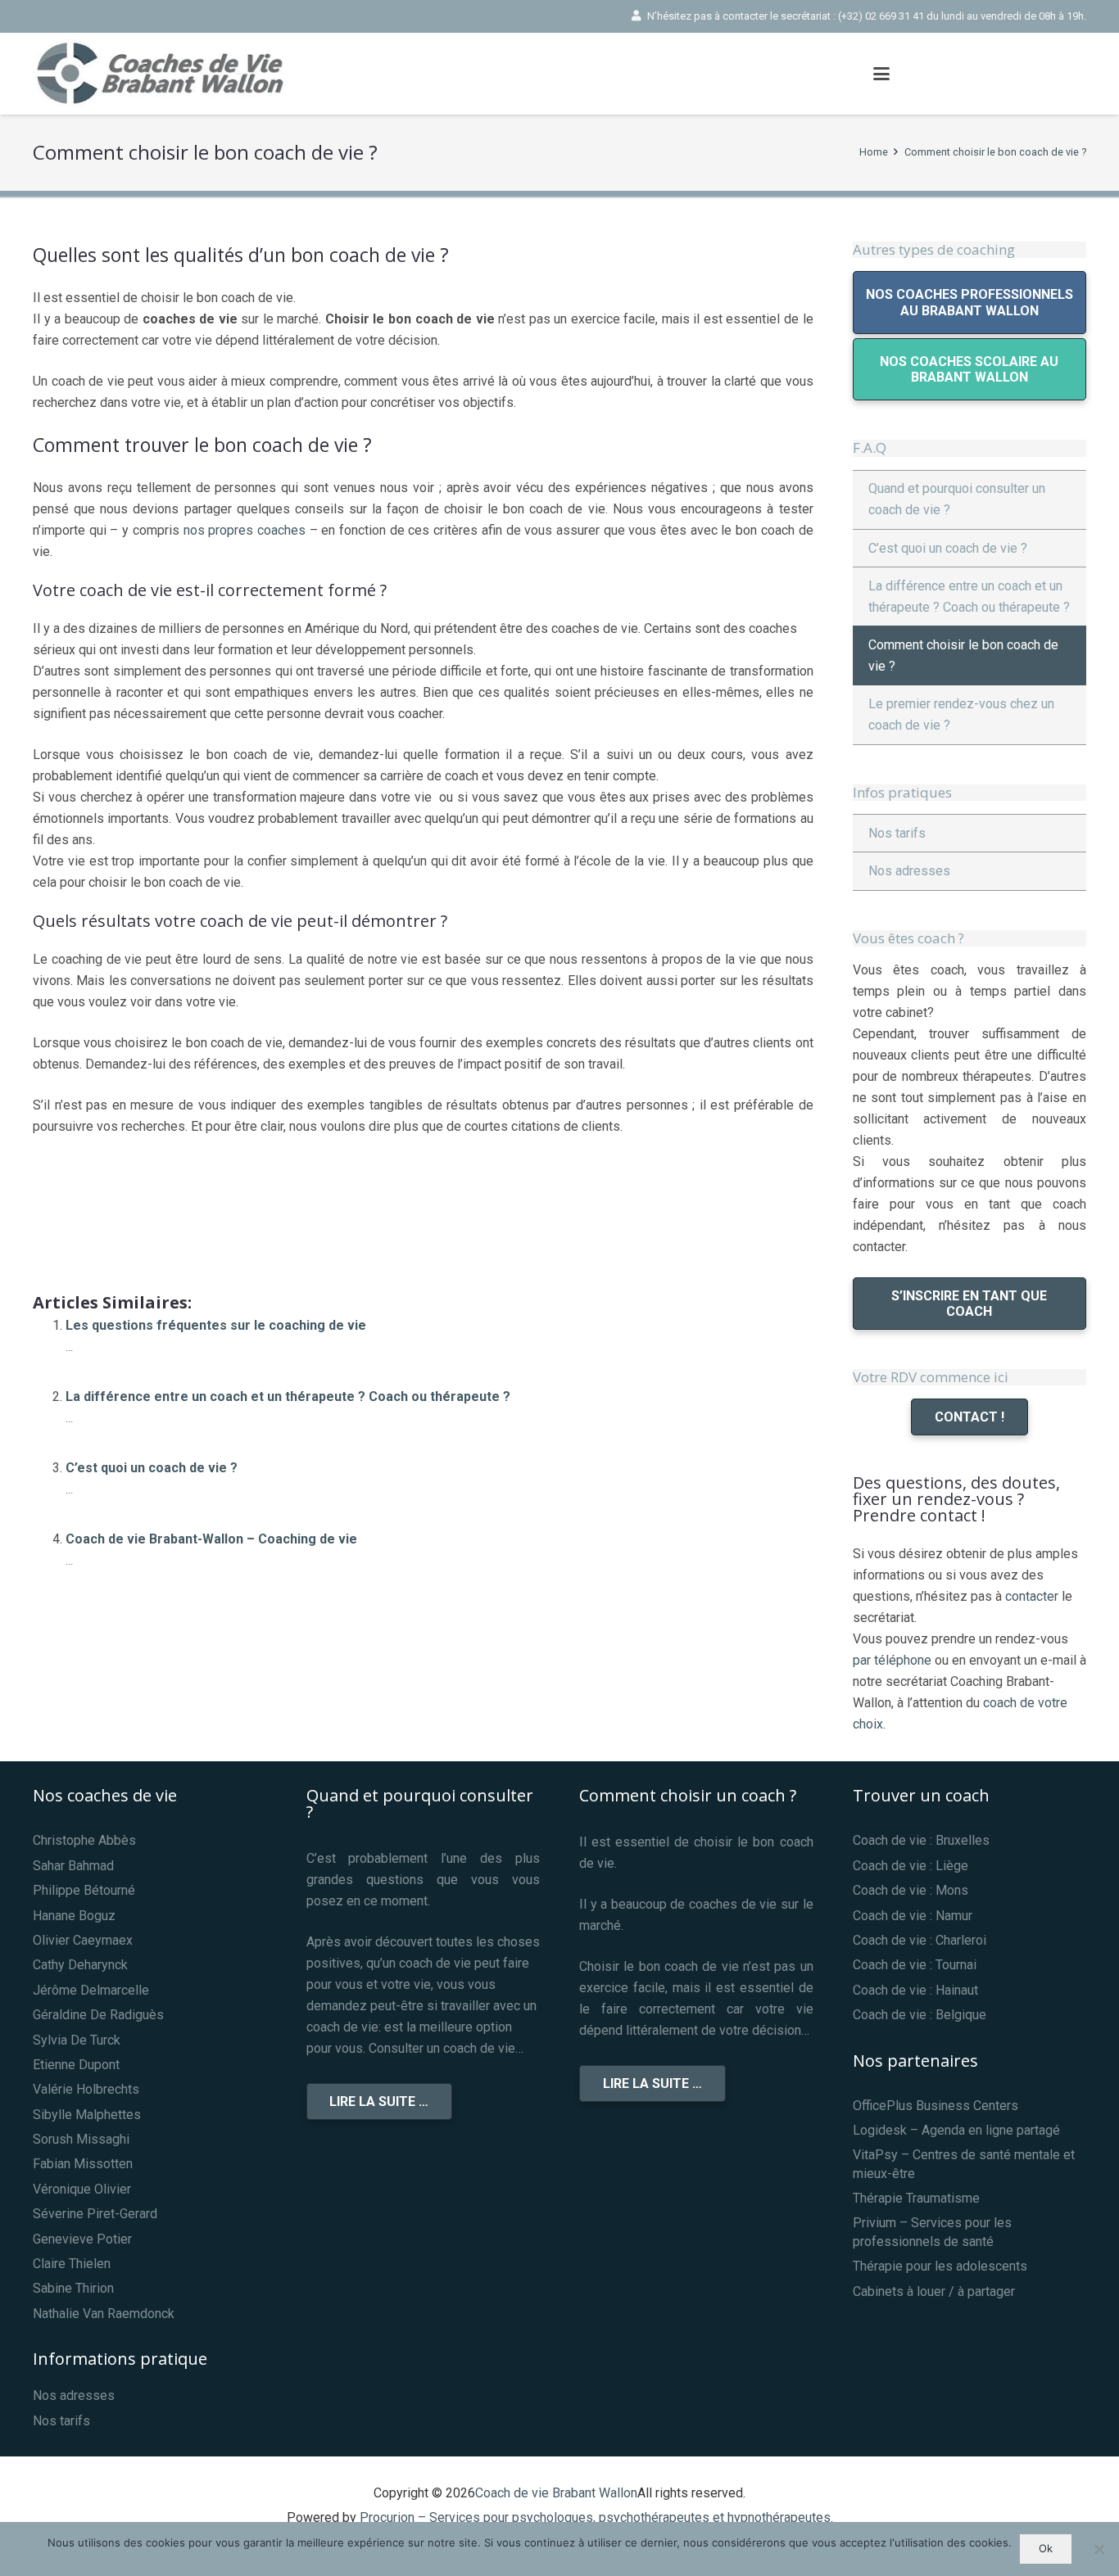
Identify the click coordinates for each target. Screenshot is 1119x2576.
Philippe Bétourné (84, 1890)
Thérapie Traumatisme (916, 2198)
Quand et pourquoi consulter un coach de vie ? (957, 499)
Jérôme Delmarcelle (91, 1990)
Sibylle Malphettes (87, 2115)
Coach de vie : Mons (911, 1890)
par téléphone (892, 1660)
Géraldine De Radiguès (98, 2015)
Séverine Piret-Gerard (95, 2214)
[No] (1099, 2549)
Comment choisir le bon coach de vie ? (963, 655)
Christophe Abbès (84, 1840)
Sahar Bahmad (73, 1866)
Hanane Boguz (74, 1916)
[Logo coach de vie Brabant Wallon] (168, 74)
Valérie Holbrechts (86, 2089)
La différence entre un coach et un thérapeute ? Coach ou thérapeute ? (288, 1396)
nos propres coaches (245, 530)
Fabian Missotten (83, 2164)
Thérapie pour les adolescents (940, 2266)
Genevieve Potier (82, 2239)
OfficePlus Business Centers (936, 2106)
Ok (1046, 2548)
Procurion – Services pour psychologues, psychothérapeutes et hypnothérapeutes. (596, 2517)
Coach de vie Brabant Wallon (556, 2493)
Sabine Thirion (73, 2288)
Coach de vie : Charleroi (920, 1940)
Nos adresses (909, 871)
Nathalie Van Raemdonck (104, 2314)
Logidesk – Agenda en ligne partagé (956, 2130)
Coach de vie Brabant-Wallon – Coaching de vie (211, 1539)
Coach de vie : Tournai (915, 1965)
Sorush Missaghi (81, 2139)
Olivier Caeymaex (83, 1940)
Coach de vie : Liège (911, 1866)
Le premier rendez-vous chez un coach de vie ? (961, 714)
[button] (881, 74)
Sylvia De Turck (77, 2040)
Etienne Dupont (76, 2065)
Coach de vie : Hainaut (915, 1990)
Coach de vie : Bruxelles (921, 1840)
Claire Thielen (72, 2264)
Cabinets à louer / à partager (934, 2291)
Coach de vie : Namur (913, 1916)
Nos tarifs (897, 833)
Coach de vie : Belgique (920, 2015)
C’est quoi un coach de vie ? (152, 1468)
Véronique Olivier (82, 2189)
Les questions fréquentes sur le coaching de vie (216, 1325)
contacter (1032, 1596)
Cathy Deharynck (80, 1965)
